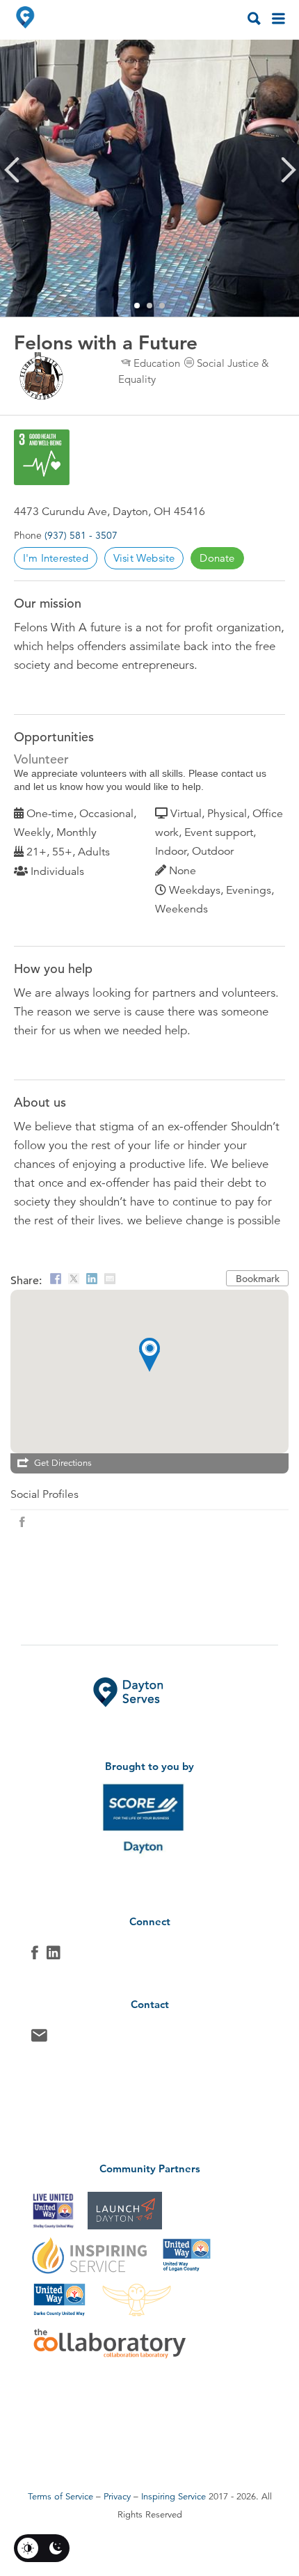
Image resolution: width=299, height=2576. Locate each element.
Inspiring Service (173, 2497)
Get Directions (63, 1463)
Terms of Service (60, 2497)
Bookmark (258, 1279)
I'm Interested (56, 558)
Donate (217, 558)
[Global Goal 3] (42, 457)
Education (157, 363)
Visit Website (144, 558)
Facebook (35, 1956)
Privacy (117, 2497)
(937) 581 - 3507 (81, 535)
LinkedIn (54, 1956)
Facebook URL (22, 1522)
